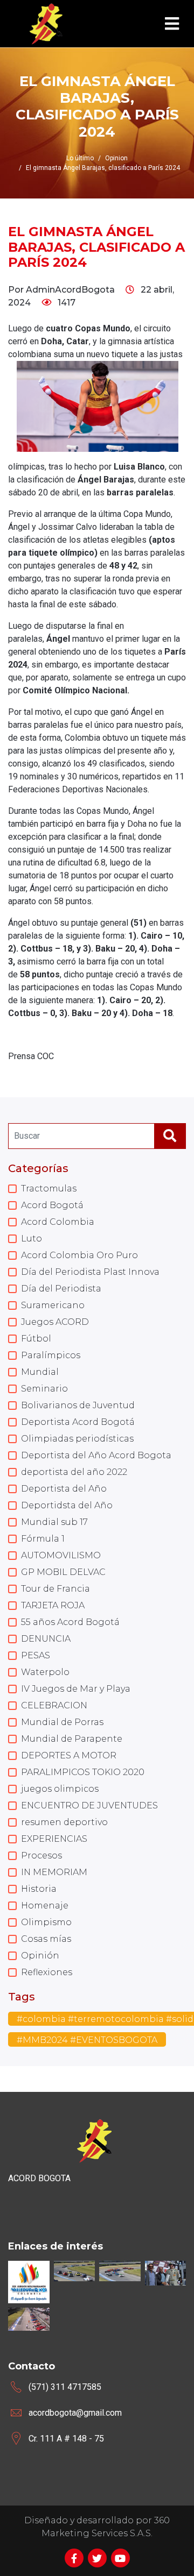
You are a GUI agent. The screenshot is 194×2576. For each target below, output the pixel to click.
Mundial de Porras (62, 1722)
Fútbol (36, 1339)
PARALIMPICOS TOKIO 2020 (83, 1772)
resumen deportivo (64, 1822)
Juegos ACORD (55, 1322)
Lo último (80, 158)
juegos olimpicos (60, 1789)
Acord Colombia (58, 1222)
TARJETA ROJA (53, 1605)
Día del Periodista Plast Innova (90, 1272)
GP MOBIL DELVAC (63, 1572)
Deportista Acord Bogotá (78, 1422)
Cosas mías (46, 1939)
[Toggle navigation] (172, 24)
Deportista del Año (64, 1489)
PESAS (36, 1655)
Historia (39, 1889)
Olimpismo (46, 1922)
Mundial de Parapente (72, 1739)
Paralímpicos (51, 1355)
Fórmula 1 (43, 1539)
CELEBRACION (54, 1705)
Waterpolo (45, 1672)
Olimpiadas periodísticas (77, 1439)
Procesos (41, 1855)
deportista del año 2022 (74, 1472)
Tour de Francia (56, 1589)
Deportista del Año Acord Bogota (96, 1455)
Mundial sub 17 (54, 1522)
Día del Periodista (61, 1289)
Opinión (40, 1956)
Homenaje (45, 1906)
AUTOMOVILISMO (61, 1555)
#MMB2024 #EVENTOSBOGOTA (87, 2040)
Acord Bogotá (52, 1205)
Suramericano (53, 1305)
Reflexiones (47, 1972)
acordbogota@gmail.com (75, 2413)
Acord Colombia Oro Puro (79, 1255)
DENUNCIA (46, 1639)
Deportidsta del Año (67, 1505)
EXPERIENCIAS (54, 1839)
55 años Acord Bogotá (70, 1622)
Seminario (44, 1389)
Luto (32, 1239)
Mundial (40, 1372)
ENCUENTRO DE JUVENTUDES (89, 1805)
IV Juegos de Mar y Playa (76, 1689)
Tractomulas (49, 1188)
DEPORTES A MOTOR (69, 1755)
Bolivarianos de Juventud (78, 1405)
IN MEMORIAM (54, 1872)
